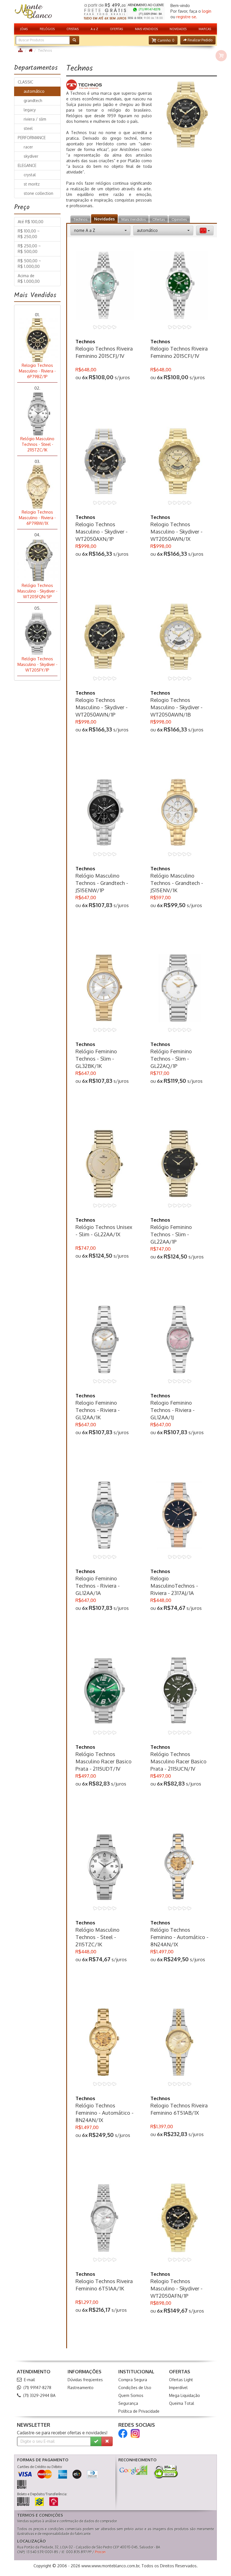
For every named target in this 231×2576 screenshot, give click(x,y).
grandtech (32, 100)
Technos (80, 219)
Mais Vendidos (134, 219)
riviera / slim (34, 119)
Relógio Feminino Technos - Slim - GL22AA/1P (171, 1234)
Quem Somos (131, 2395)
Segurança (128, 2403)
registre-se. (187, 17)
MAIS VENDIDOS (146, 29)
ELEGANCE (27, 165)
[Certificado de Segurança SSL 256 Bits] (165, 2472)
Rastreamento (81, 2388)
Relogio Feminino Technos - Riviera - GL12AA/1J (173, 1410)
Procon (100, 2552)
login (207, 11)
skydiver (30, 156)
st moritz (31, 184)
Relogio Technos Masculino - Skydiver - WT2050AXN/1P (102, 532)
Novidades (104, 219)
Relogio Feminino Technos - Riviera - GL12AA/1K (98, 1410)
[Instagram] (135, 2433)
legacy (29, 110)
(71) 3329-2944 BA (39, 2395)
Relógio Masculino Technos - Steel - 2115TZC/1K (97, 1937)
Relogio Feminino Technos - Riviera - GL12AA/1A (98, 1586)
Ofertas (159, 219)
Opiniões (179, 219)
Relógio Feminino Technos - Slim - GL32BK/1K (96, 1059)
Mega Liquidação (185, 2395)
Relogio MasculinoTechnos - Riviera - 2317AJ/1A (174, 1586)
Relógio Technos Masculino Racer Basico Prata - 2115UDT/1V (104, 1761)
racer (27, 147)
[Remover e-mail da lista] (107, 2441)
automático (33, 91)
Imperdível (178, 2388)
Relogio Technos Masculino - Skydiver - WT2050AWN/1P (102, 707)
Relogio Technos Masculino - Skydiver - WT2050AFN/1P (176, 2288)
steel (27, 128)
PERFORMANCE (32, 138)
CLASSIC (25, 82)
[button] (163, 40)
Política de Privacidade (139, 2411)
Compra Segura (133, 2380)
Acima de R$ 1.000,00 (29, 278)
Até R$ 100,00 (31, 222)
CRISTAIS (73, 29)
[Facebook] (123, 2433)
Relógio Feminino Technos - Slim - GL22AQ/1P (171, 1059)
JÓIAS (24, 29)
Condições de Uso (135, 2388)
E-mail (29, 2380)
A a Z (94, 29)
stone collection (37, 193)
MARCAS (205, 29)
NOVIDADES (178, 29)
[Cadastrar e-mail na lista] (96, 2441)
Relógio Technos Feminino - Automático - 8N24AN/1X (179, 1937)
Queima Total (182, 2403)
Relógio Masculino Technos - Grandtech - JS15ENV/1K (177, 883)
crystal (29, 175)
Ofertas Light (181, 2380)
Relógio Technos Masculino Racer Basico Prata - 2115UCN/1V (178, 1761)
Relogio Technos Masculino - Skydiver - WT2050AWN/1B (176, 707)
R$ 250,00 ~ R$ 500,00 (29, 249)
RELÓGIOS (47, 29)
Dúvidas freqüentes (85, 2380)
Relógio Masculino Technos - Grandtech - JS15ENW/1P (102, 883)
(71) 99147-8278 (37, 2388)
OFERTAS (116, 29)
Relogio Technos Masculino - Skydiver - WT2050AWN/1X (176, 532)
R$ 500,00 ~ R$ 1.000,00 (29, 264)
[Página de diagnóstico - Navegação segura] (133, 2470)
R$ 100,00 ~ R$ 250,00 (29, 234)
